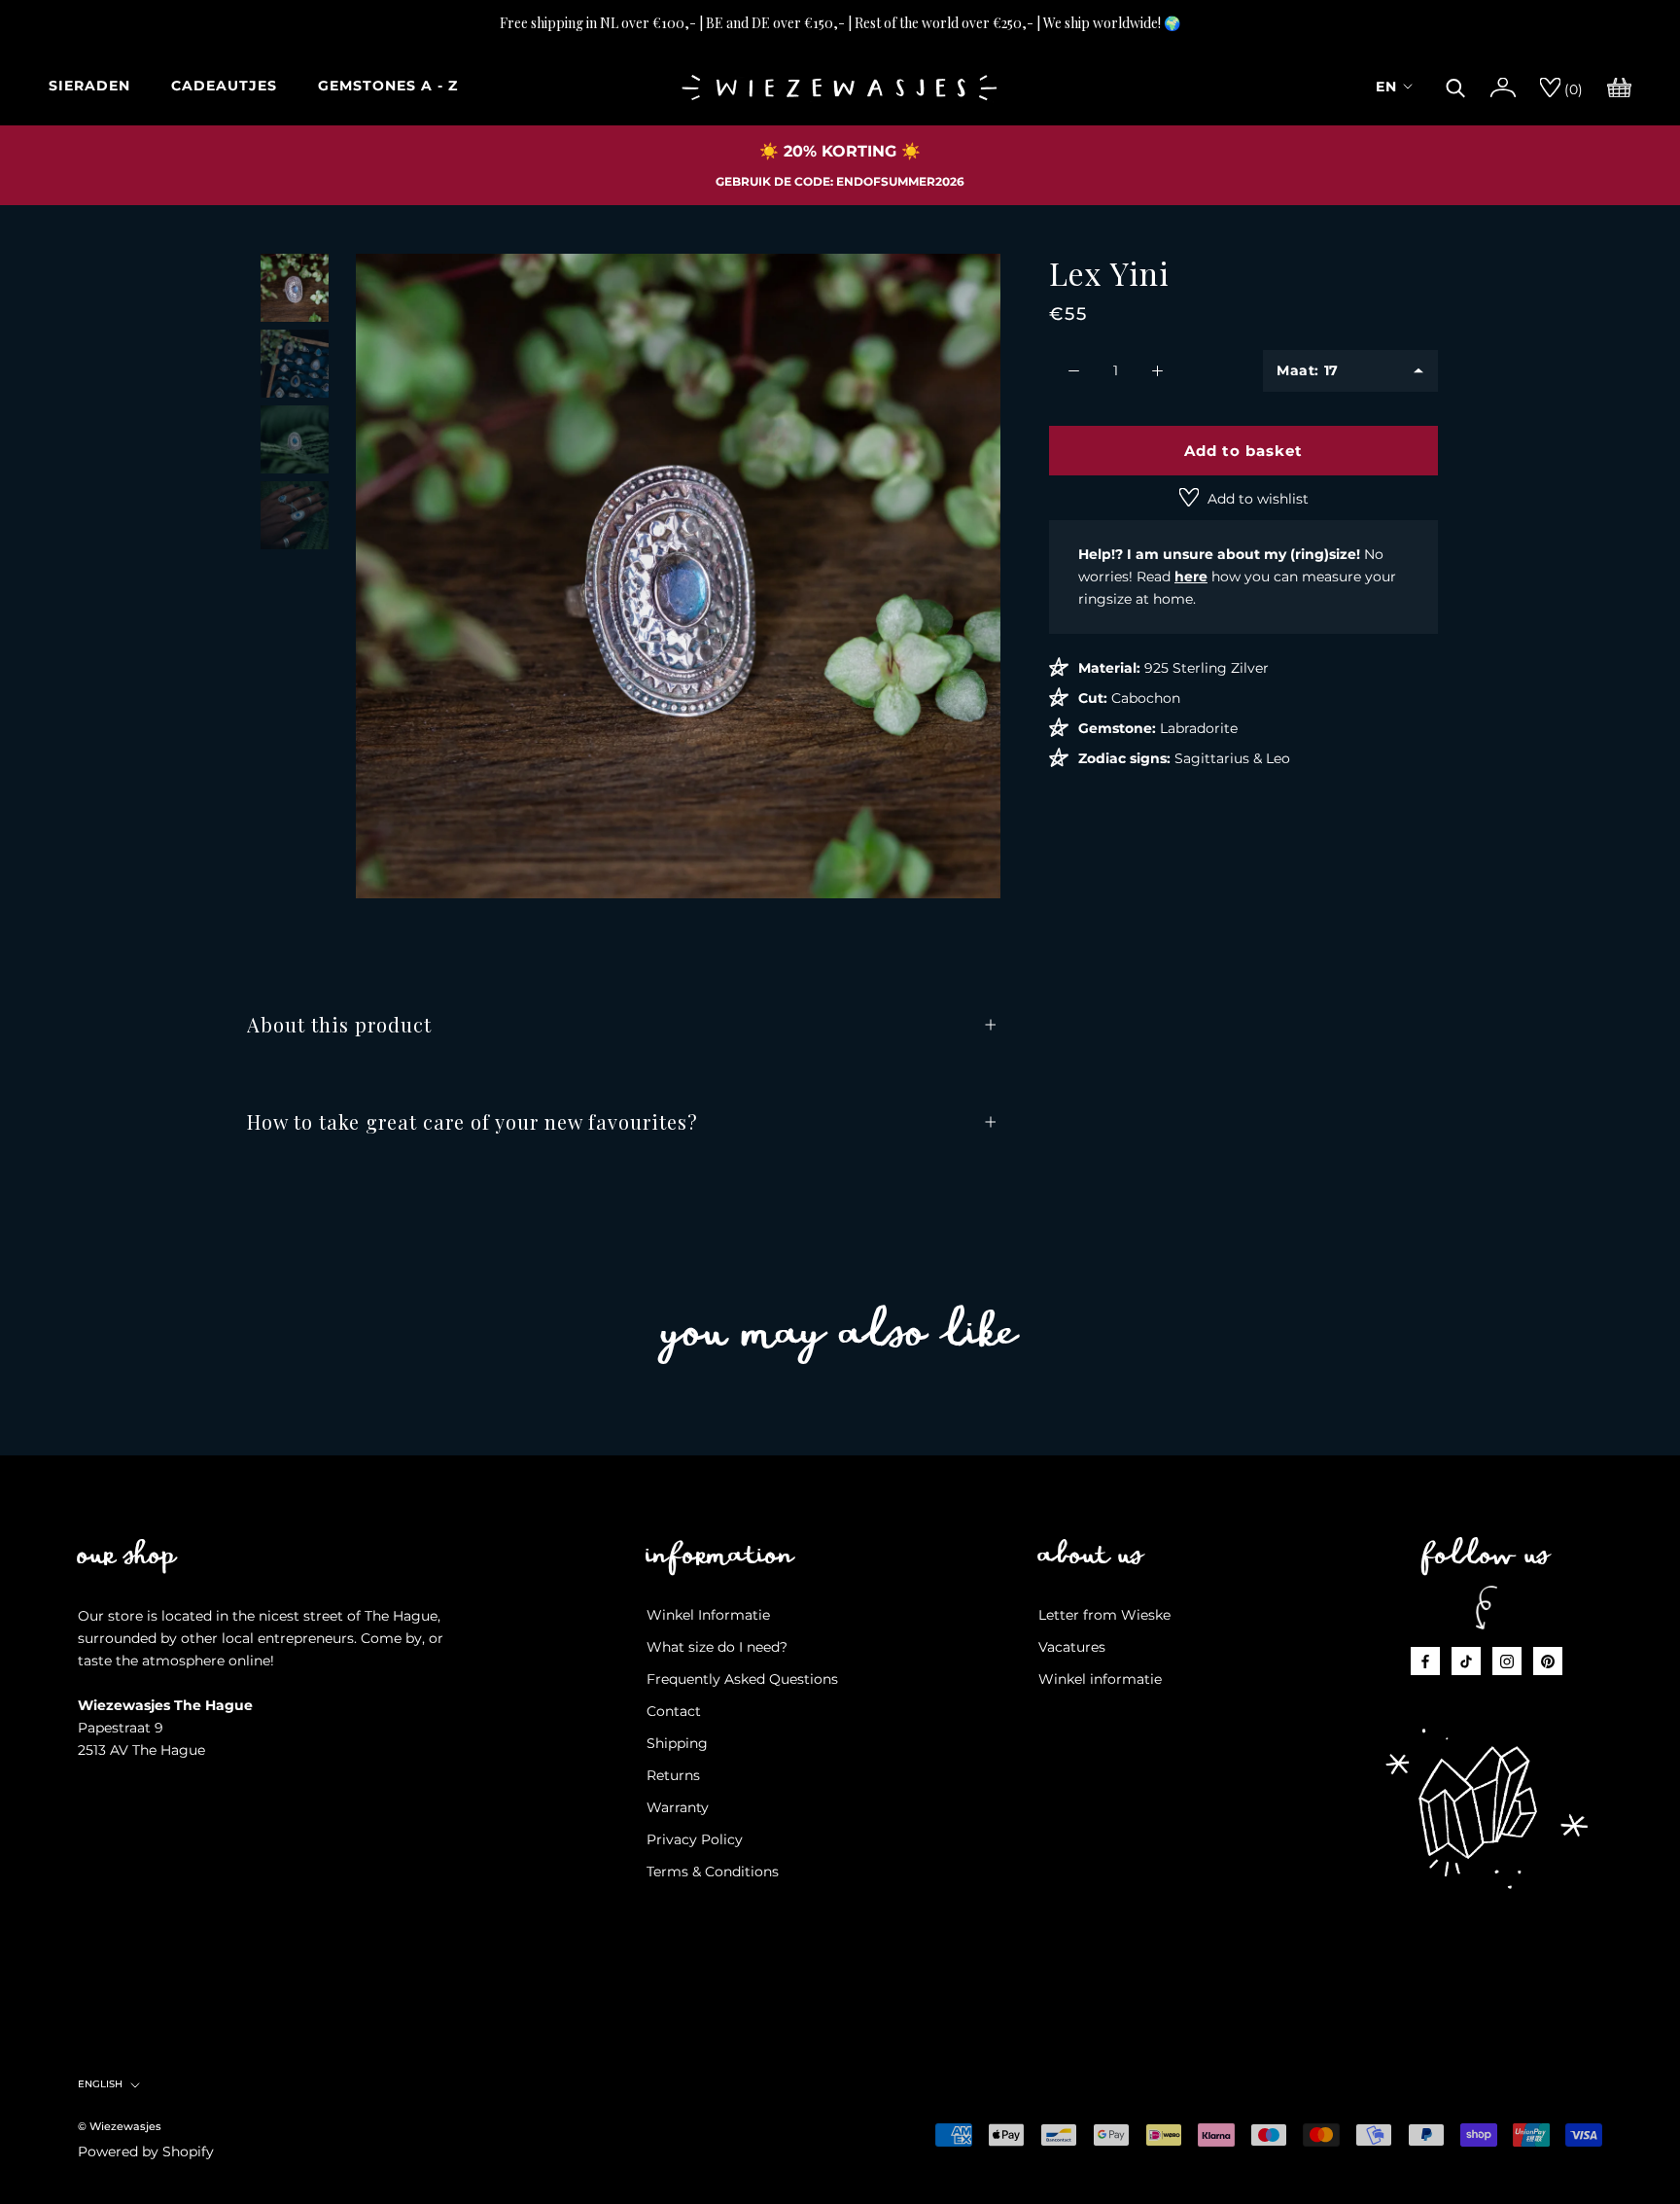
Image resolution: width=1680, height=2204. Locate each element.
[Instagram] (1507, 1661)
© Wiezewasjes (120, 2126)
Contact (674, 1711)
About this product (339, 1024)
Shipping (677, 1743)
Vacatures (1072, 1647)
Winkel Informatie (708, 1615)
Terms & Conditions (713, 1872)
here (1191, 577)
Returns (673, 1775)
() (1572, 89)
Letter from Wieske (1104, 1615)
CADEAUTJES (224, 86)
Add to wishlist (1256, 499)
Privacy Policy (695, 1839)
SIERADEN (89, 86)
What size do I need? (717, 1647)
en (1386, 87)
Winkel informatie (1100, 1679)
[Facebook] (1425, 1661)
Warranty (678, 1807)
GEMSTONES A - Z (388, 86)
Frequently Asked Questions (742, 1679)
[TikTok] (1466, 1661)
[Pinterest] (1548, 1661)
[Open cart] (1619, 86)
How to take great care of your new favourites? (472, 1121)
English (100, 2084)
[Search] (1456, 86)
